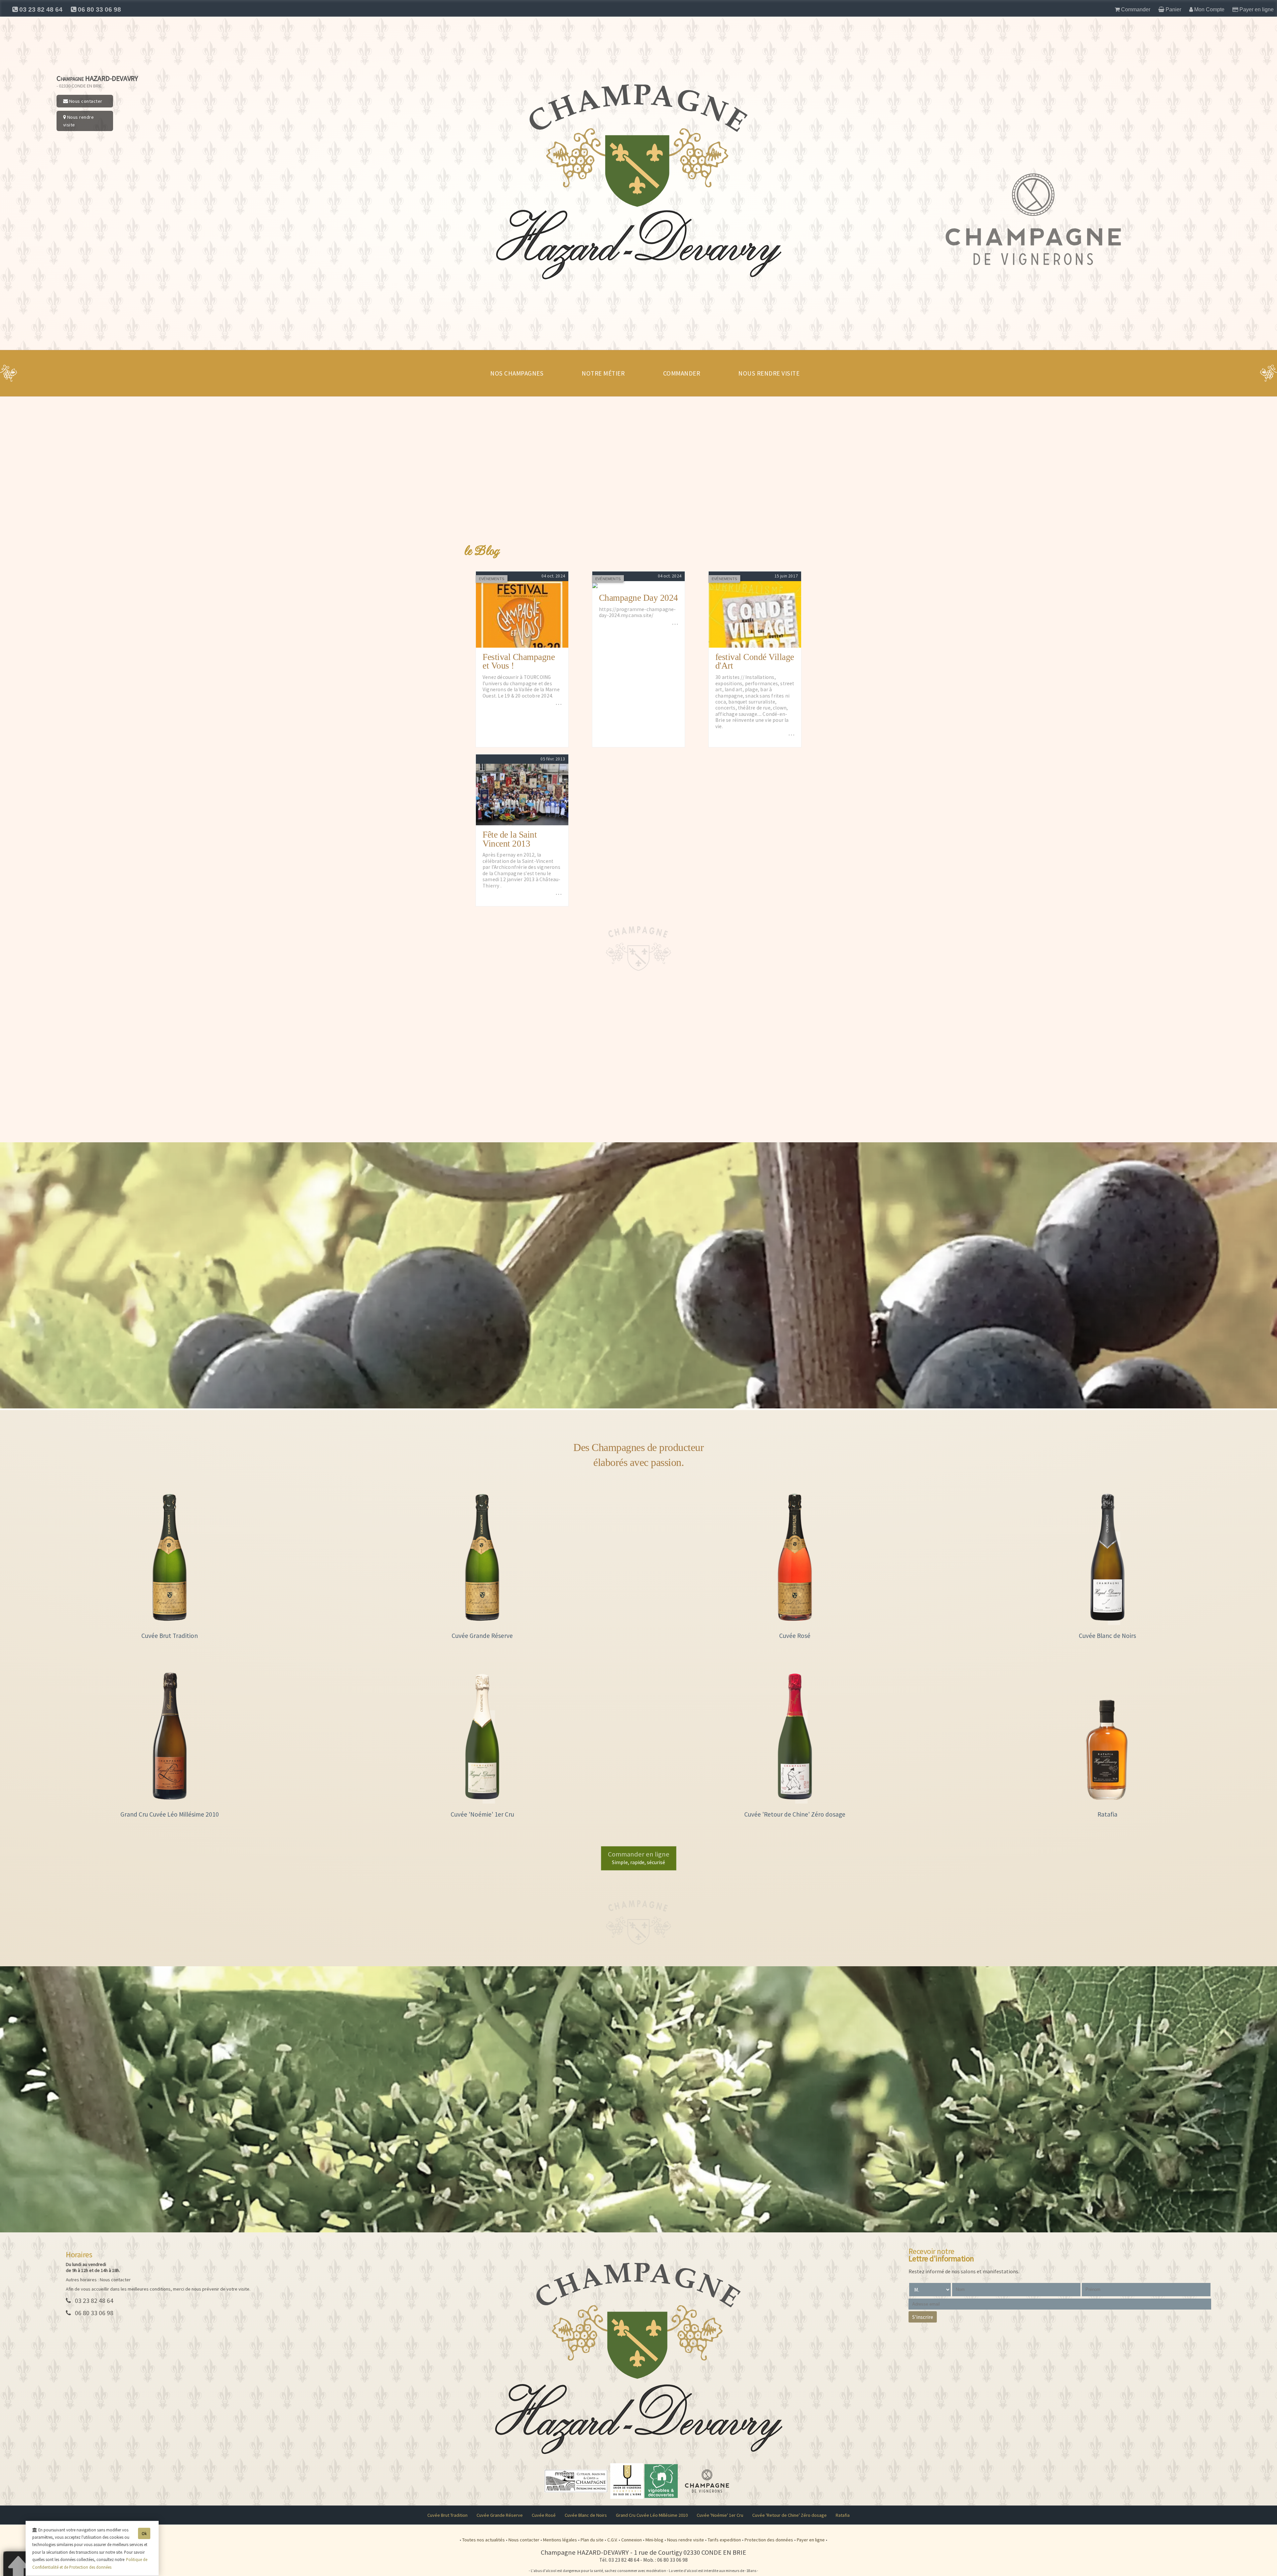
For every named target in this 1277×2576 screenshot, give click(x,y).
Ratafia (843, 2515)
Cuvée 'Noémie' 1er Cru (720, 2515)
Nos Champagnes (517, 373)
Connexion (632, 2540)
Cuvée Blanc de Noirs (586, 2515)
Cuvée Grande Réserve (500, 2515)
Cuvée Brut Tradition (447, 2515)
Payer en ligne (811, 2540)
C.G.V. (613, 2540)
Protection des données (769, 2540)
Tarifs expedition (725, 2540)
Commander (682, 373)
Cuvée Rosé (544, 2515)
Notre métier (603, 373)
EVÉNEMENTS (492, 579)
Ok (144, 2533)
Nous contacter (85, 101)
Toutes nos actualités (484, 2540)
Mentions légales (561, 2540)
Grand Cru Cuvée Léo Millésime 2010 (652, 2515)
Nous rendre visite (79, 121)
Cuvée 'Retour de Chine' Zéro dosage (789, 2515)
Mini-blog (655, 2540)
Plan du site (593, 2540)
